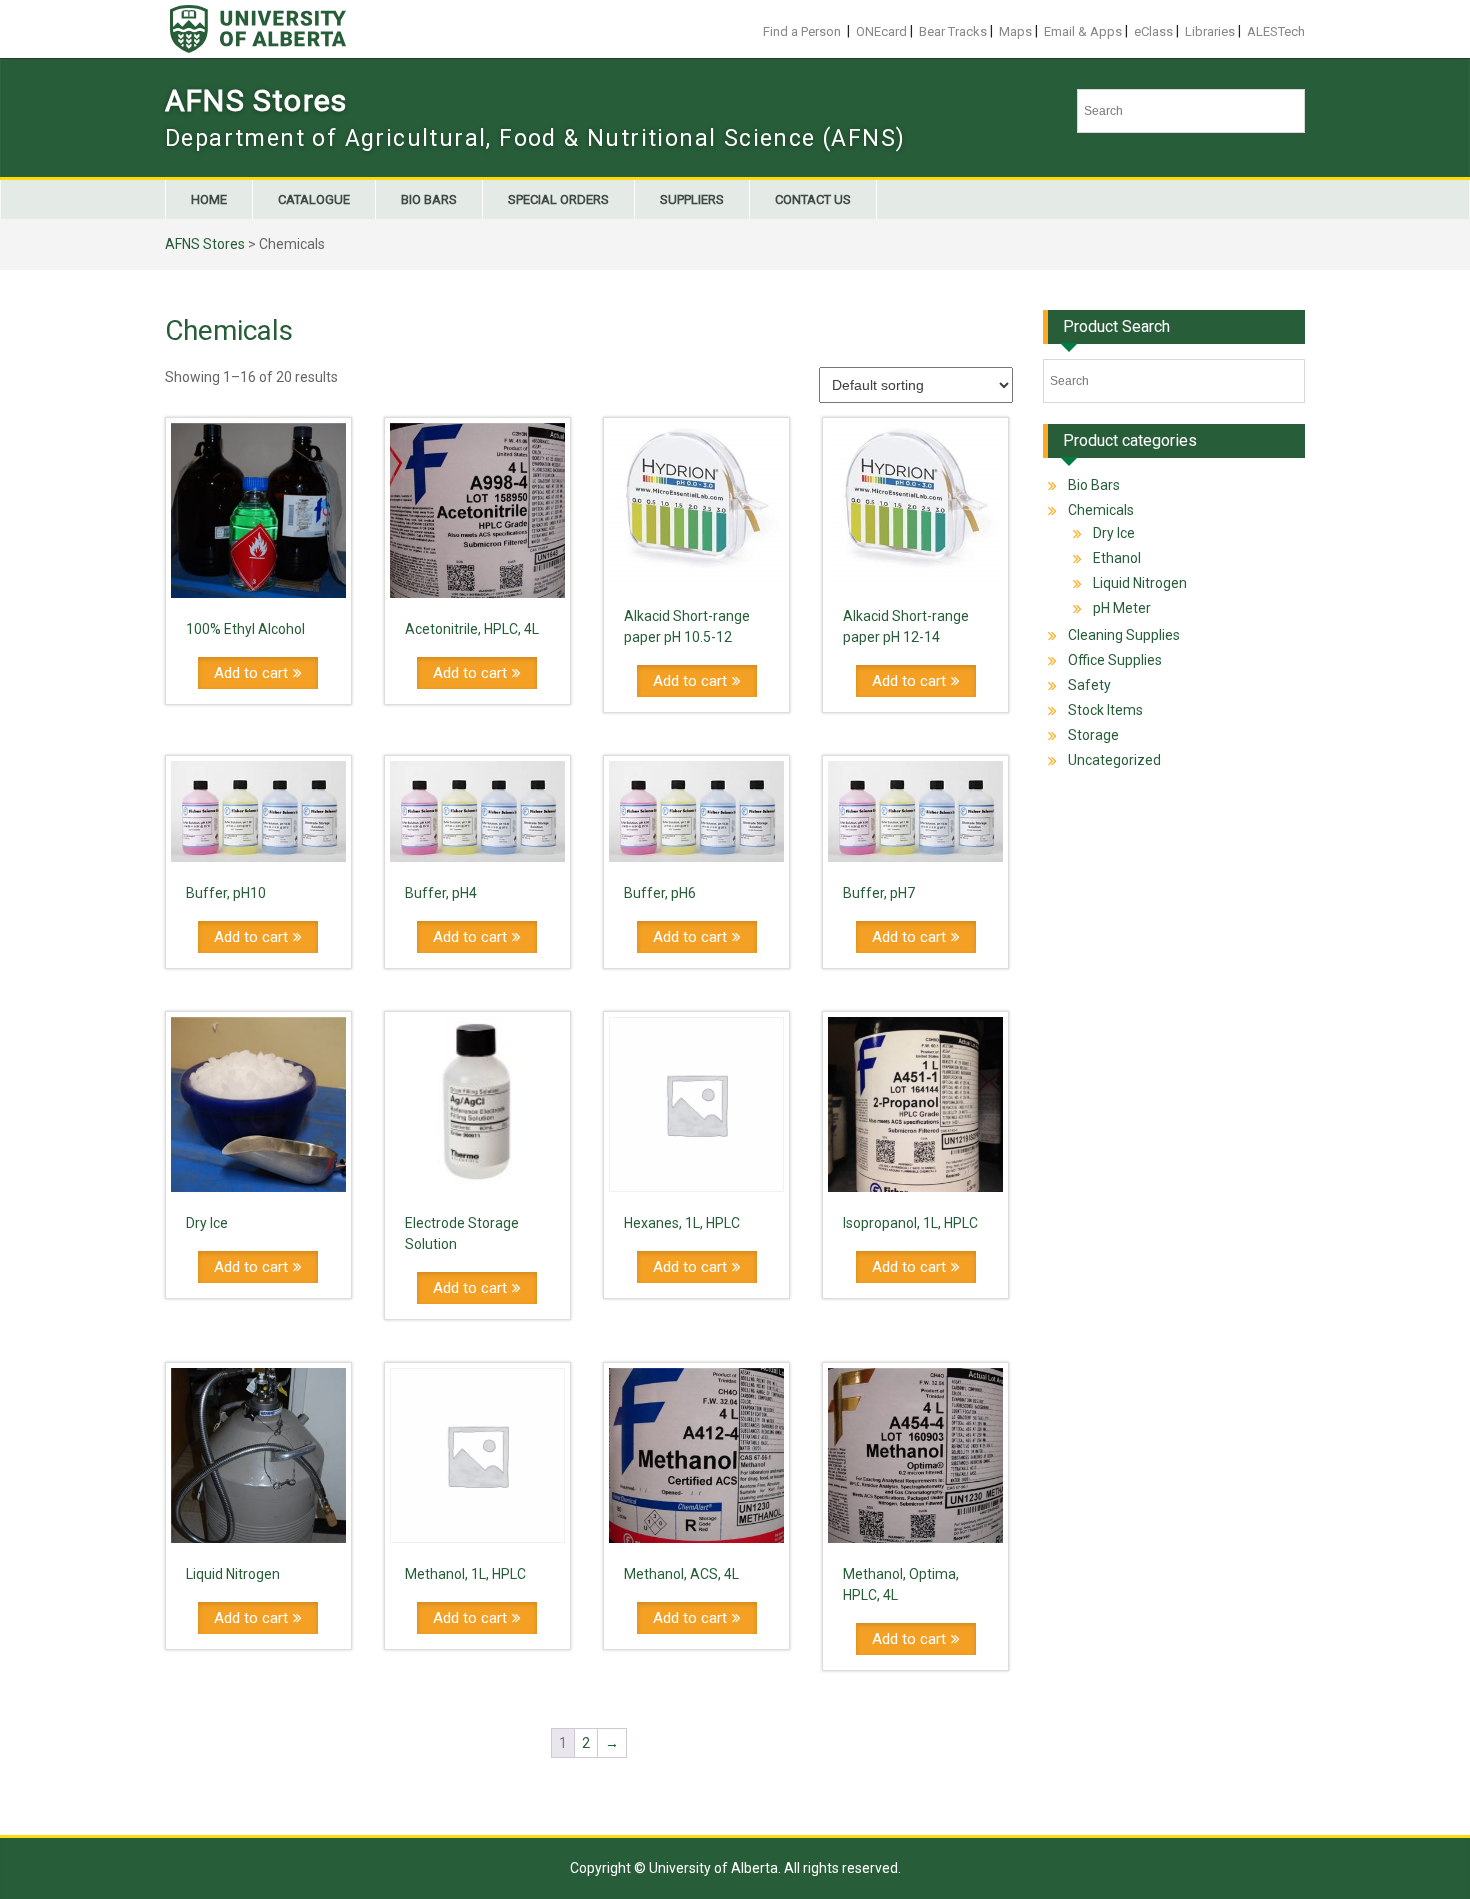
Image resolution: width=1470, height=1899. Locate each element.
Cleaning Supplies (1124, 635)
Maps (1015, 31)
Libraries (1210, 31)
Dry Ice (1114, 533)
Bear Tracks (953, 31)
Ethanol (1117, 558)
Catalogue (314, 199)
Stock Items (1105, 710)
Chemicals (1101, 510)
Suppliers (692, 199)
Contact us (813, 199)
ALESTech (1276, 31)
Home (209, 199)
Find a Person (802, 31)
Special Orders (558, 199)
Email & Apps (1083, 31)
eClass (1153, 31)
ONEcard (881, 31)
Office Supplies (1115, 660)
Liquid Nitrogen (1140, 583)
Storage (1093, 735)
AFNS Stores (256, 100)
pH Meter (1122, 608)
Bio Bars (429, 199)
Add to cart (251, 673)
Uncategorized (1114, 760)
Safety (1089, 685)
